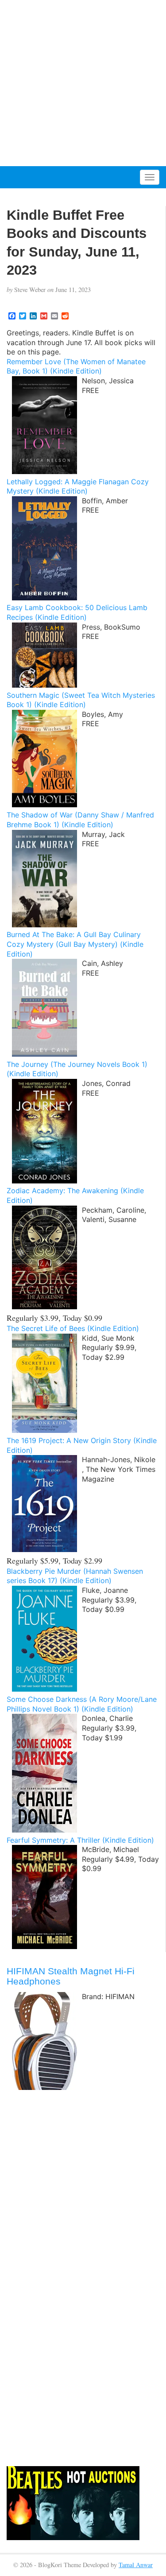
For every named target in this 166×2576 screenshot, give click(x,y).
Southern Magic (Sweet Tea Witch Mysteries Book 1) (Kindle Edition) (81, 700)
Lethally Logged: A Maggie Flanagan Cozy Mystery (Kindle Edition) (78, 486)
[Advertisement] (83, 83)
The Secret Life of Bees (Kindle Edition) (73, 1328)
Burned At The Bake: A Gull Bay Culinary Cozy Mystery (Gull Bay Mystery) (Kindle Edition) (75, 944)
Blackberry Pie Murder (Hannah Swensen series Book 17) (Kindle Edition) (75, 1576)
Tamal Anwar (136, 2565)
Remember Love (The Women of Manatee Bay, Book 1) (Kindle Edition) (76, 366)
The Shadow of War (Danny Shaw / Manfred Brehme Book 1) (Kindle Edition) (80, 820)
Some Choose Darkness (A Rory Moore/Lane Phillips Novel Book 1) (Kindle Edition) (82, 1704)
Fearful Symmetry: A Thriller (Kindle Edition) (80, 1840)
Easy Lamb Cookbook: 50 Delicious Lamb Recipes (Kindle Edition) (77, 612)
